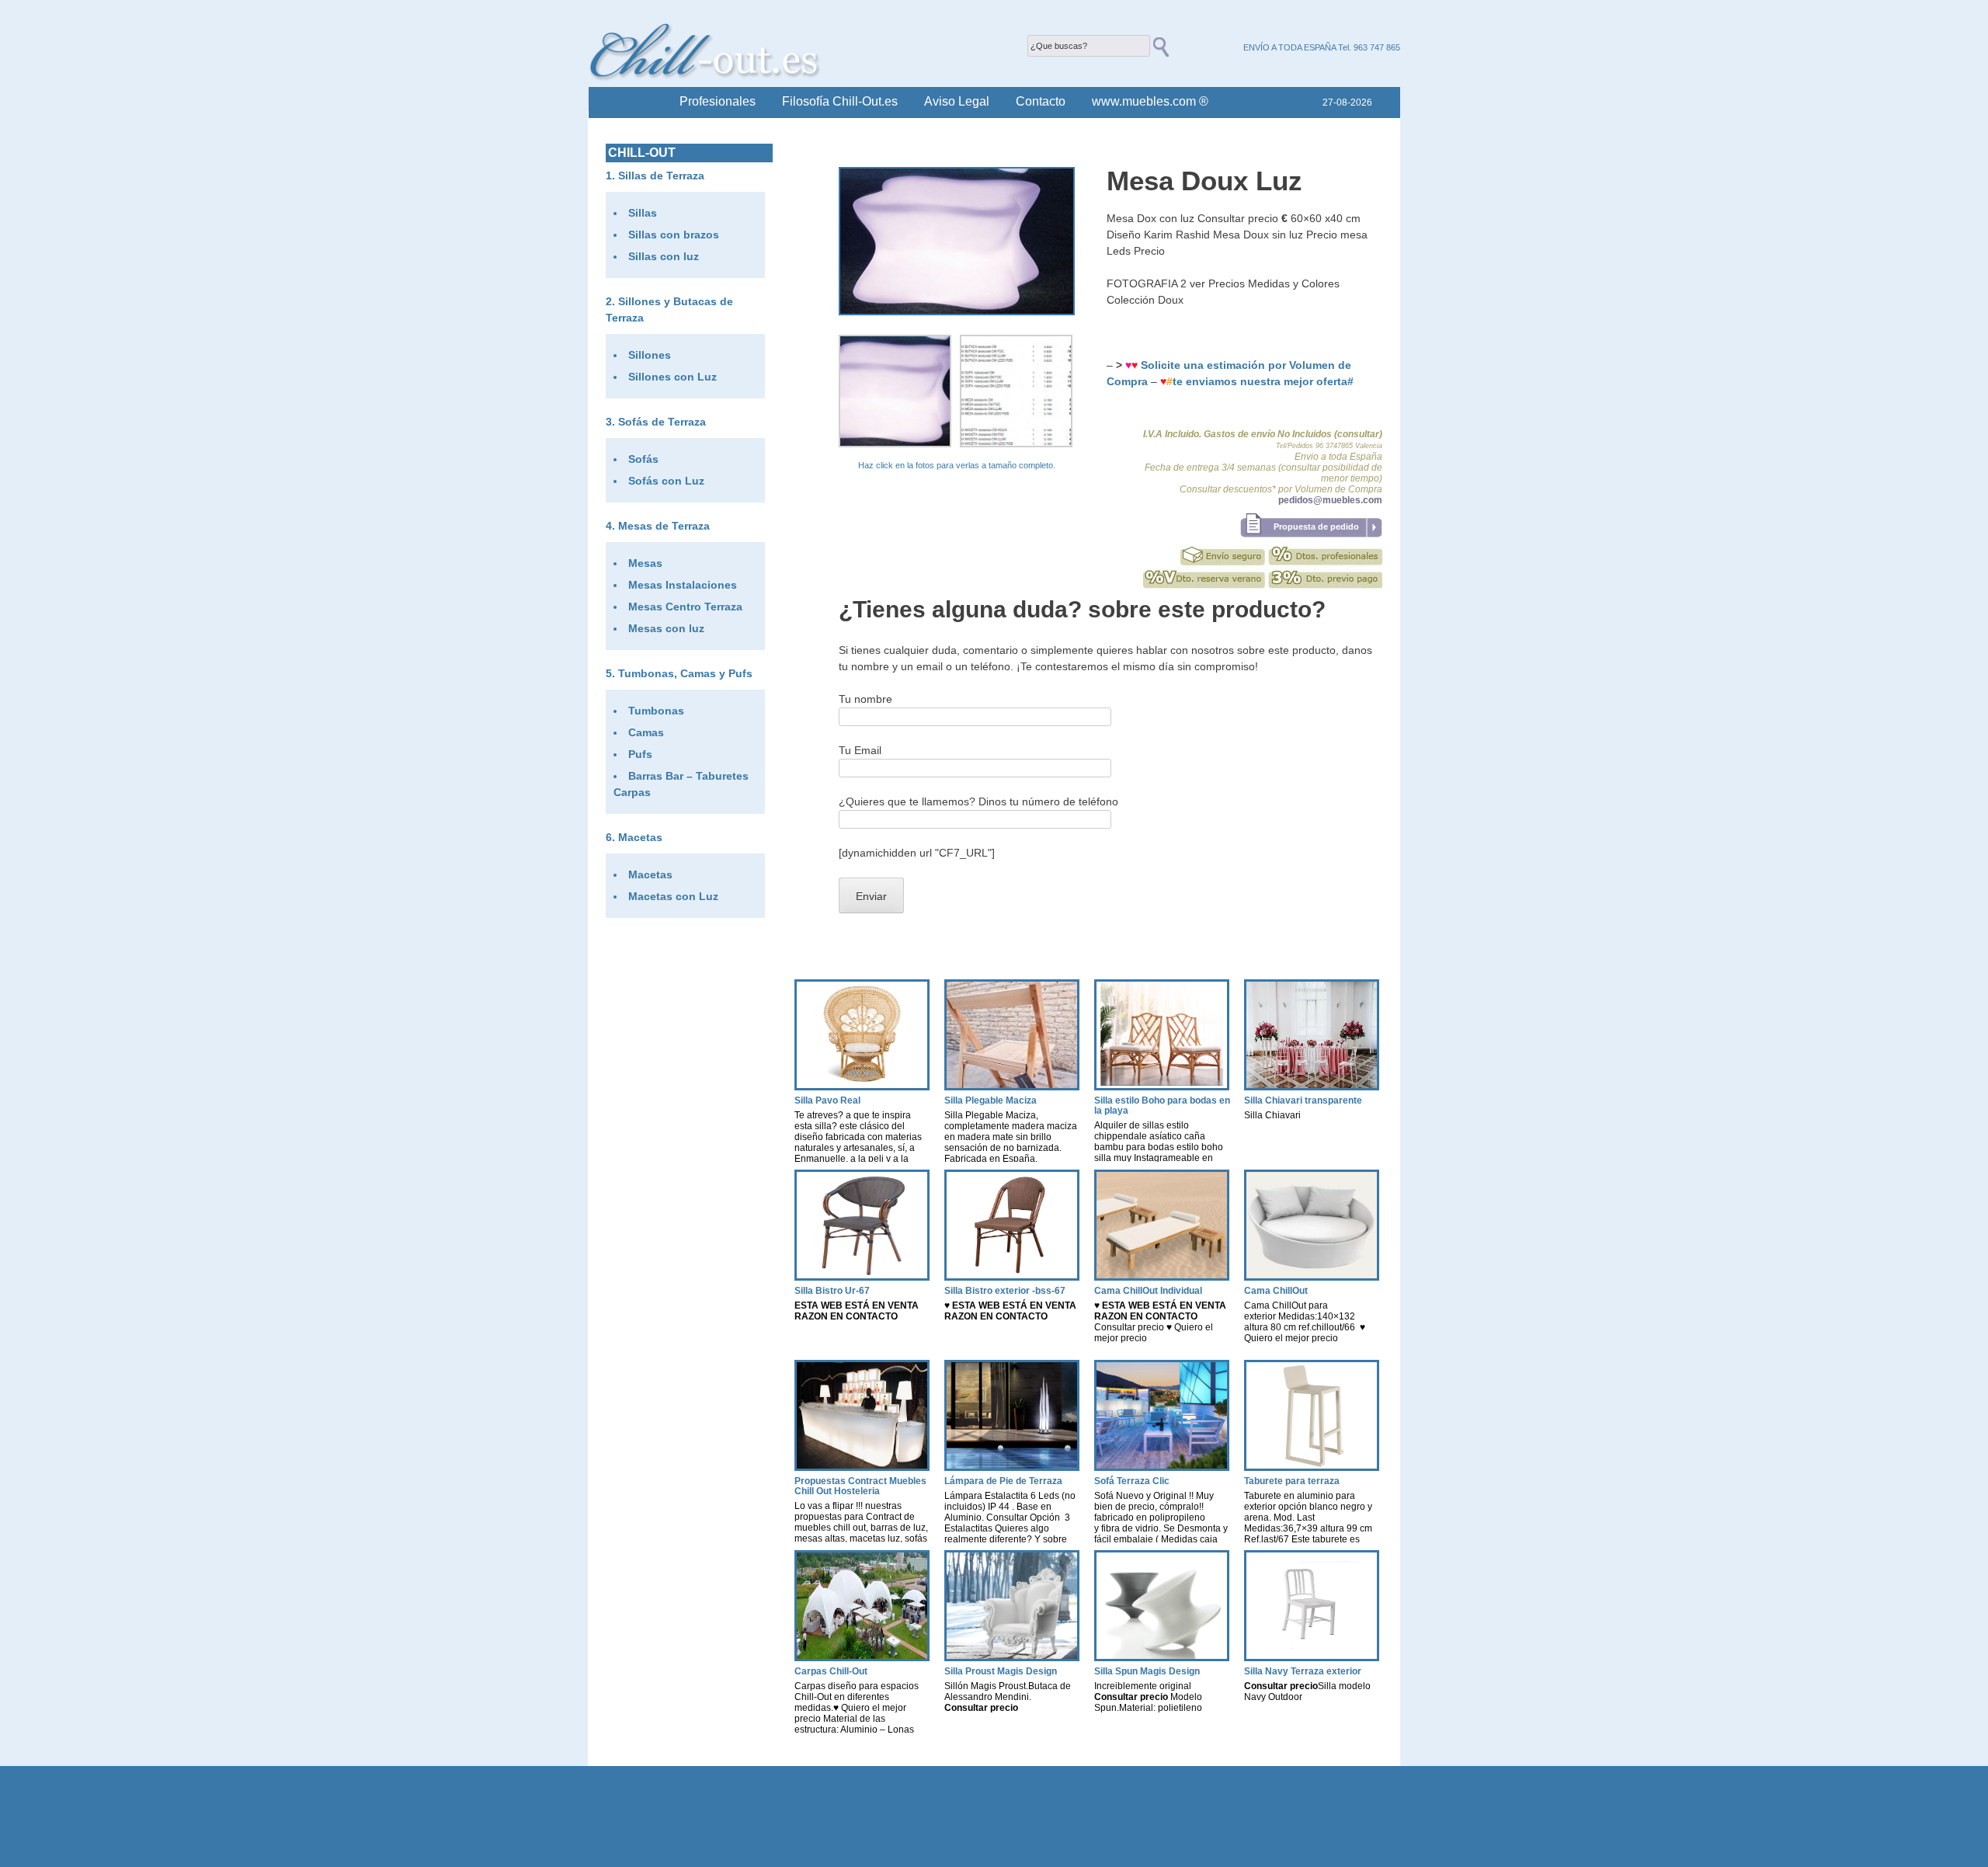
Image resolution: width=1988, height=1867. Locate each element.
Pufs (640, 754)
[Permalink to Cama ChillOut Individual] (1162, 1276)
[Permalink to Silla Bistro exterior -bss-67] (1012, 1276)
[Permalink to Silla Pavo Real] (862, 1086)
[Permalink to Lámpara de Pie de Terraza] (1012, 1467)
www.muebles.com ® (1150, 101)
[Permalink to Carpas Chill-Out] (862, 1657)
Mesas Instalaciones (683, 585)
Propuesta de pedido (1316, 527)
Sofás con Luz (666, 481)
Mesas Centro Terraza (685, 607)
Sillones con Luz (673, 377)
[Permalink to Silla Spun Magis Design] (1162, 1657)
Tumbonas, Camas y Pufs (685, 673)
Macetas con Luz (673, 896)
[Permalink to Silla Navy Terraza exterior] (1312, 1657)
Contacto (1041, 101)
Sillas (643, 213)
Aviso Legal (957, 101)
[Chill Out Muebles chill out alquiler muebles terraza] (705, 77)
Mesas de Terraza (664, 526)
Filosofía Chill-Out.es (840, 101)
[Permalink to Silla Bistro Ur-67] (862, 1276)
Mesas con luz (666, 628)
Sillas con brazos (674, 235)
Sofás (643, 459)
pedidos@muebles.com (1330, 500)
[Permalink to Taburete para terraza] (1312, 1467)
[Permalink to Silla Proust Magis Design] (1012, 1657)
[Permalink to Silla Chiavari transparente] (1312, 1086)
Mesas (645, 563)
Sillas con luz (664, 256)
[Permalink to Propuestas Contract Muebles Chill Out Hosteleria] (862, 1467)
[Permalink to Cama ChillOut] (1312, 1276)
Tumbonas (656, 711)
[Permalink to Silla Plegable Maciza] (1012, 1086)
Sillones (650, 355)
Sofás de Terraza (662, 422)
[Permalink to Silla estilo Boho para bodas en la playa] (1162, 1086)
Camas (646, 732)
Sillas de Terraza (661, 176)
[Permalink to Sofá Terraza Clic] (1162, 1467)
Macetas (640, 837)
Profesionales (718, 101)
